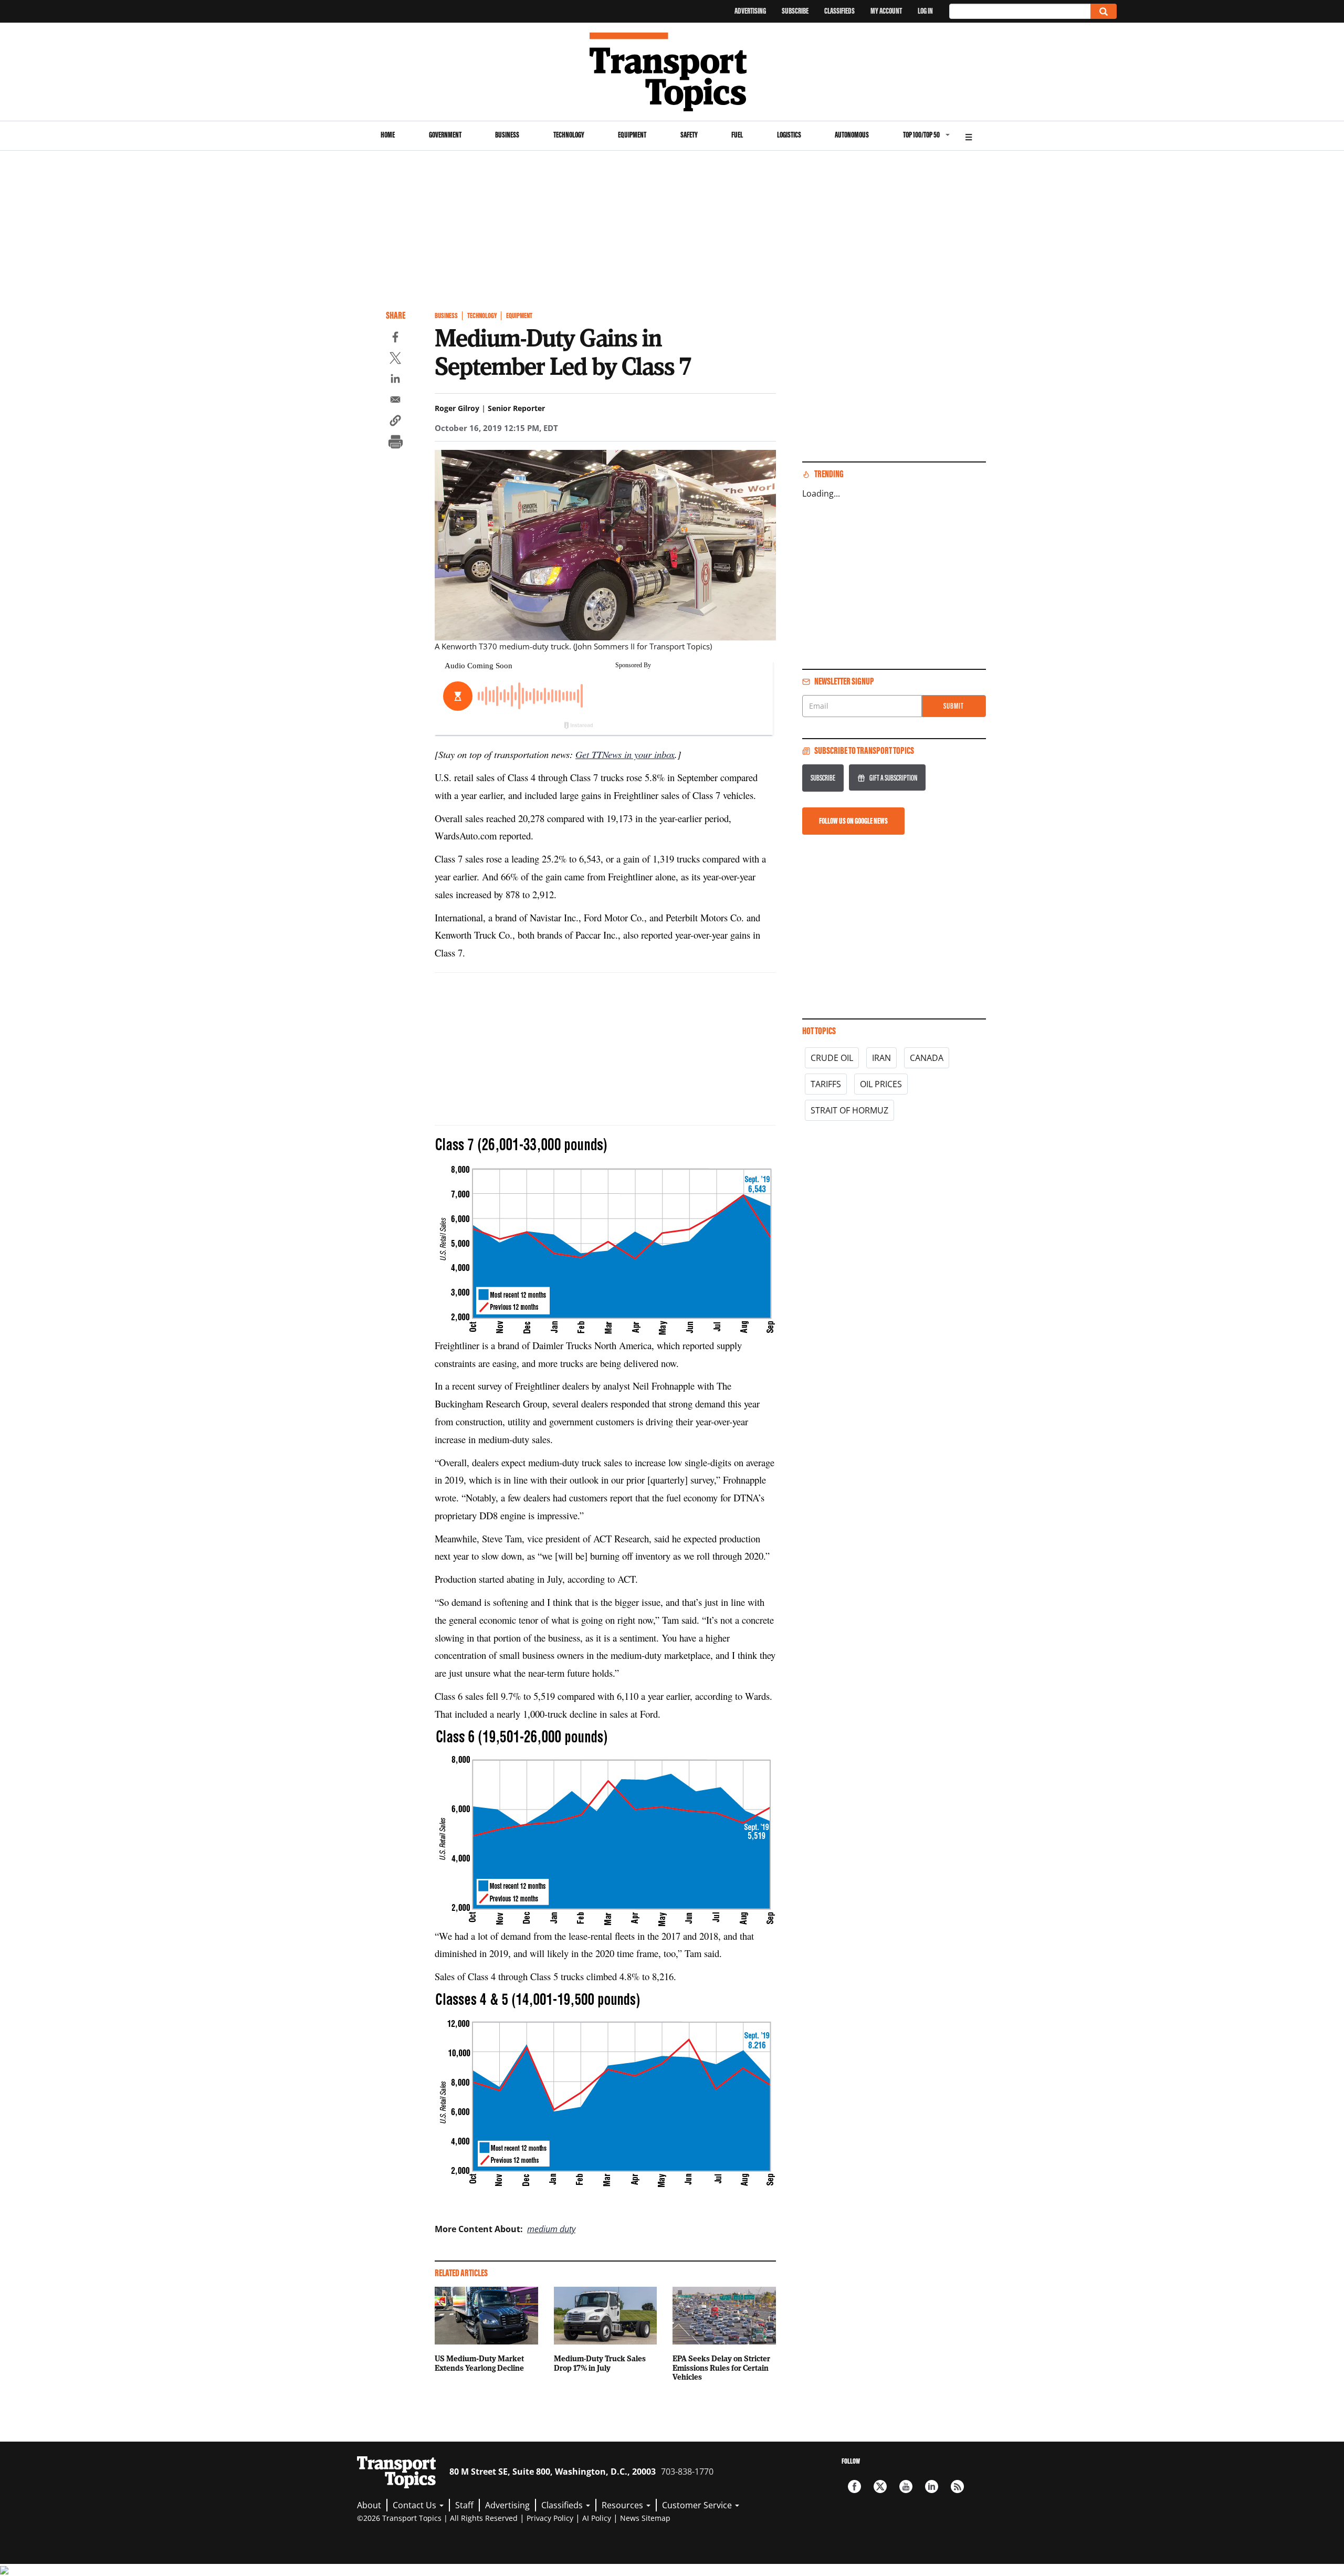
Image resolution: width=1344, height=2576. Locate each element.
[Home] (672, 72)
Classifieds (839, 11)
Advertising (750, 11)
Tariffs (826, 1084)
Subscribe (795, 11)
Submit (954, 706)
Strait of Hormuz (849, 1110)
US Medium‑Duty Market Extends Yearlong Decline (479, 2363)
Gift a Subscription (893, 778)
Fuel (737, 135)
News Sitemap (645, 2518)
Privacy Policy (550, 2518)
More (969, 136)
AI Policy (597, 2518)
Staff (464, 2505)
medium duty (551, 2229)
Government (445, 135)
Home (388, 135)
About (369, 2505)
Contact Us (416, 2505)
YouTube (906, 2486)
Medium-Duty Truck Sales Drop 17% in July (600, 2363)
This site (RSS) (957, 2486)
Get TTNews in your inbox (625, 754)
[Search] (1104, 11)
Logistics (789, 135)
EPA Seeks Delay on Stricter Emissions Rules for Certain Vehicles (721, 2368)
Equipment (632, 135)
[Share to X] (395, 360)
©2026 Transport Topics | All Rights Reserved (437, 2518)
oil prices (881, 1084)
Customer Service (698, 2505)
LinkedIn (932, 2486)
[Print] (395, 443)
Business (507, 135)
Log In (925, 11)
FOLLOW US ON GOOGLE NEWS (853, 821)
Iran (881, 1058)
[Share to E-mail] (395, 401)
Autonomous (852, 135)
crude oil (832, 1058)
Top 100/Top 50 (921, 135)
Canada (927, 1058)
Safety (689, 135)
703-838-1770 (687, 2472)
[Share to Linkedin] (395, 380)
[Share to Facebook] (395, 339)
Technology (569, 135)
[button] (395, 422)
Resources (623, 2505)
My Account (886, 11)
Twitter (880, 2486)
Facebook (854, 2486)
